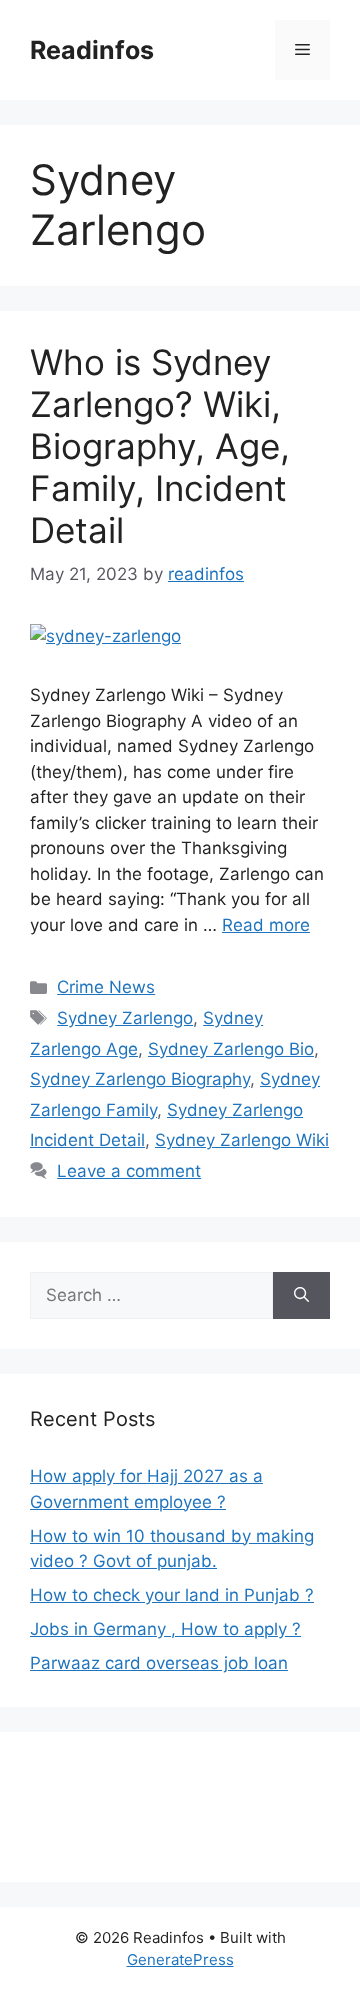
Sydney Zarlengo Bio (231, 1049)
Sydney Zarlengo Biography (140, 1079)
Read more (266, 925)
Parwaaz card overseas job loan (159, 1663)
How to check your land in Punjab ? (172, 1595)
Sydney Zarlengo (125, 1018)
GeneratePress (180, 1959)
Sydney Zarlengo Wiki (242, 1140)
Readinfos (92, 50)
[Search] (301, 1296)
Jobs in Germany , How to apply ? (165, 1629)
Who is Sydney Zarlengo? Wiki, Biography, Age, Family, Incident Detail (160, 446)
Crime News (106, 987)
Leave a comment (129, 1171)
